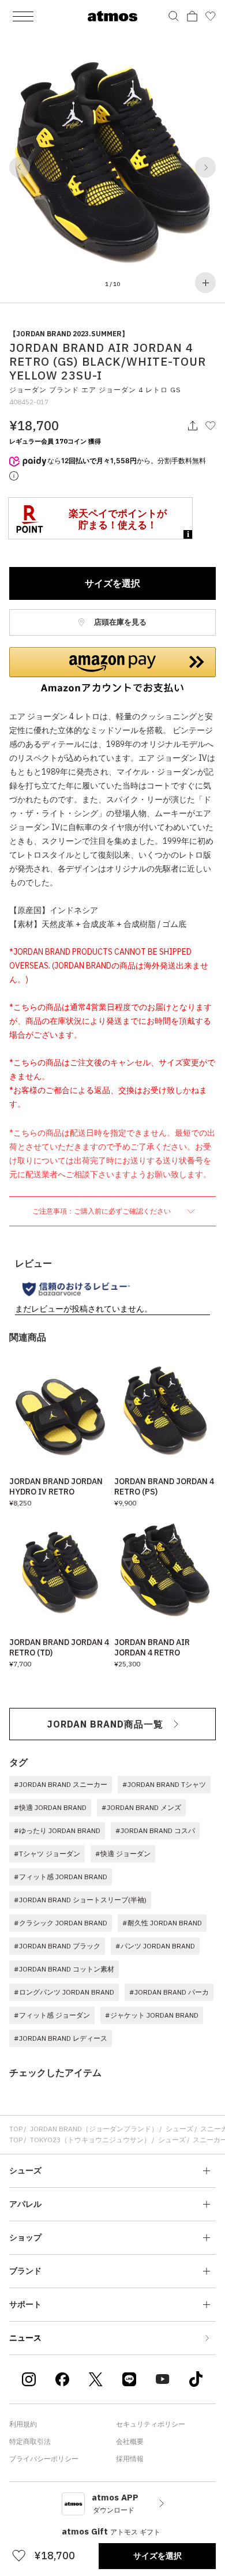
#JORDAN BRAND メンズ (141, 1807)
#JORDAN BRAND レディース (61, 2038)
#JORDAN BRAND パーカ (169, 1992)
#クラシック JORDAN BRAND (61, 1923)
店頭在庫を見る (119, 622)
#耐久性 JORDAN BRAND (162, 1923)
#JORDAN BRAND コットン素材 (64, 1969)
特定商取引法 (30, 2441)
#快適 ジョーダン (123, 1854)
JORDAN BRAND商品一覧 (105, 1724)
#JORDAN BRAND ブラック (57, 1946)
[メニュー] (23, 16)
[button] (20, 167)
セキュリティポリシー (151, 2424)
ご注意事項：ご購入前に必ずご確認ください (102, 1211)
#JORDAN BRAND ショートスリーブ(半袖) (80, 1900)
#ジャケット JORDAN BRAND (152, 2015)
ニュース (25, 2338)
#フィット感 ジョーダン (52, 2015)
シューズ (179, 2129)
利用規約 (23, 2424)
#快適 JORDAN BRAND (50, 1807)
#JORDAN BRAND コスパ (155, 1830)
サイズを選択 (112, 583)
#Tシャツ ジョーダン (47, 1854)
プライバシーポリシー (44, 2459)
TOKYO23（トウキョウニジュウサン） (90, 2140)
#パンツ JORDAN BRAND (155, 1946)
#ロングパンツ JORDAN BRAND (64, 1992)
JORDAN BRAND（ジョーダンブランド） (94, 2129)
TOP (16, 2129)
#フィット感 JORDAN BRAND (61, 1877)
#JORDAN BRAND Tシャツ (164, 1784)
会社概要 (130, 2441)
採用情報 (130, 2459)
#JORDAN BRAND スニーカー (61, 1784)
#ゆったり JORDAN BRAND (57, 1830)
